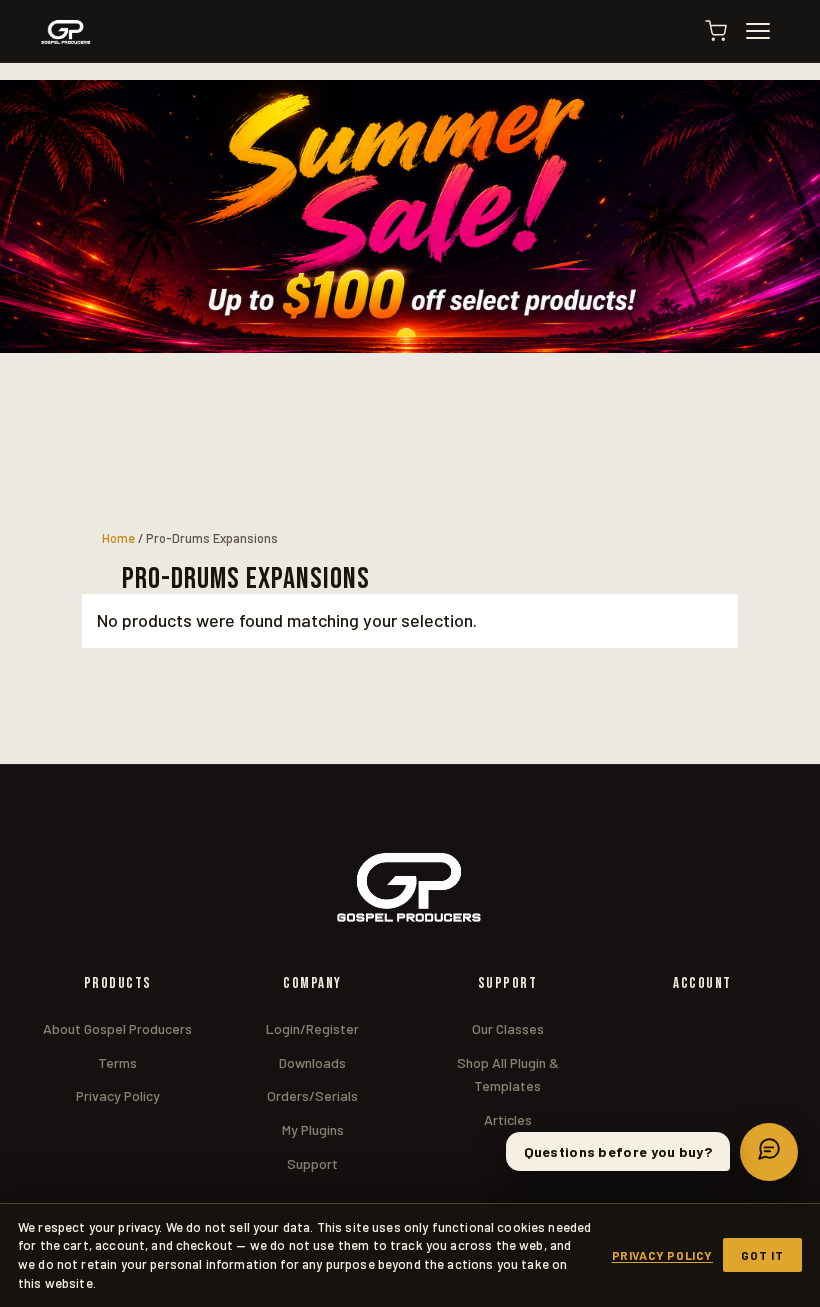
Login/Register (312, 1028)
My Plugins (313, 1129)
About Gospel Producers (117, 1028)
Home (118, 538)
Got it (762, 1255)
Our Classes (508, 1028)
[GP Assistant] (769, 1152)
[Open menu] (767, 31)
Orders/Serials (312, 1095)
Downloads (312, 1062)
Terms (117, 1062)
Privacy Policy (118, 1095)
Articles (508, 1119)
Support (312, 1163)
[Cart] (716, 31)
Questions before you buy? (618, 1151)
